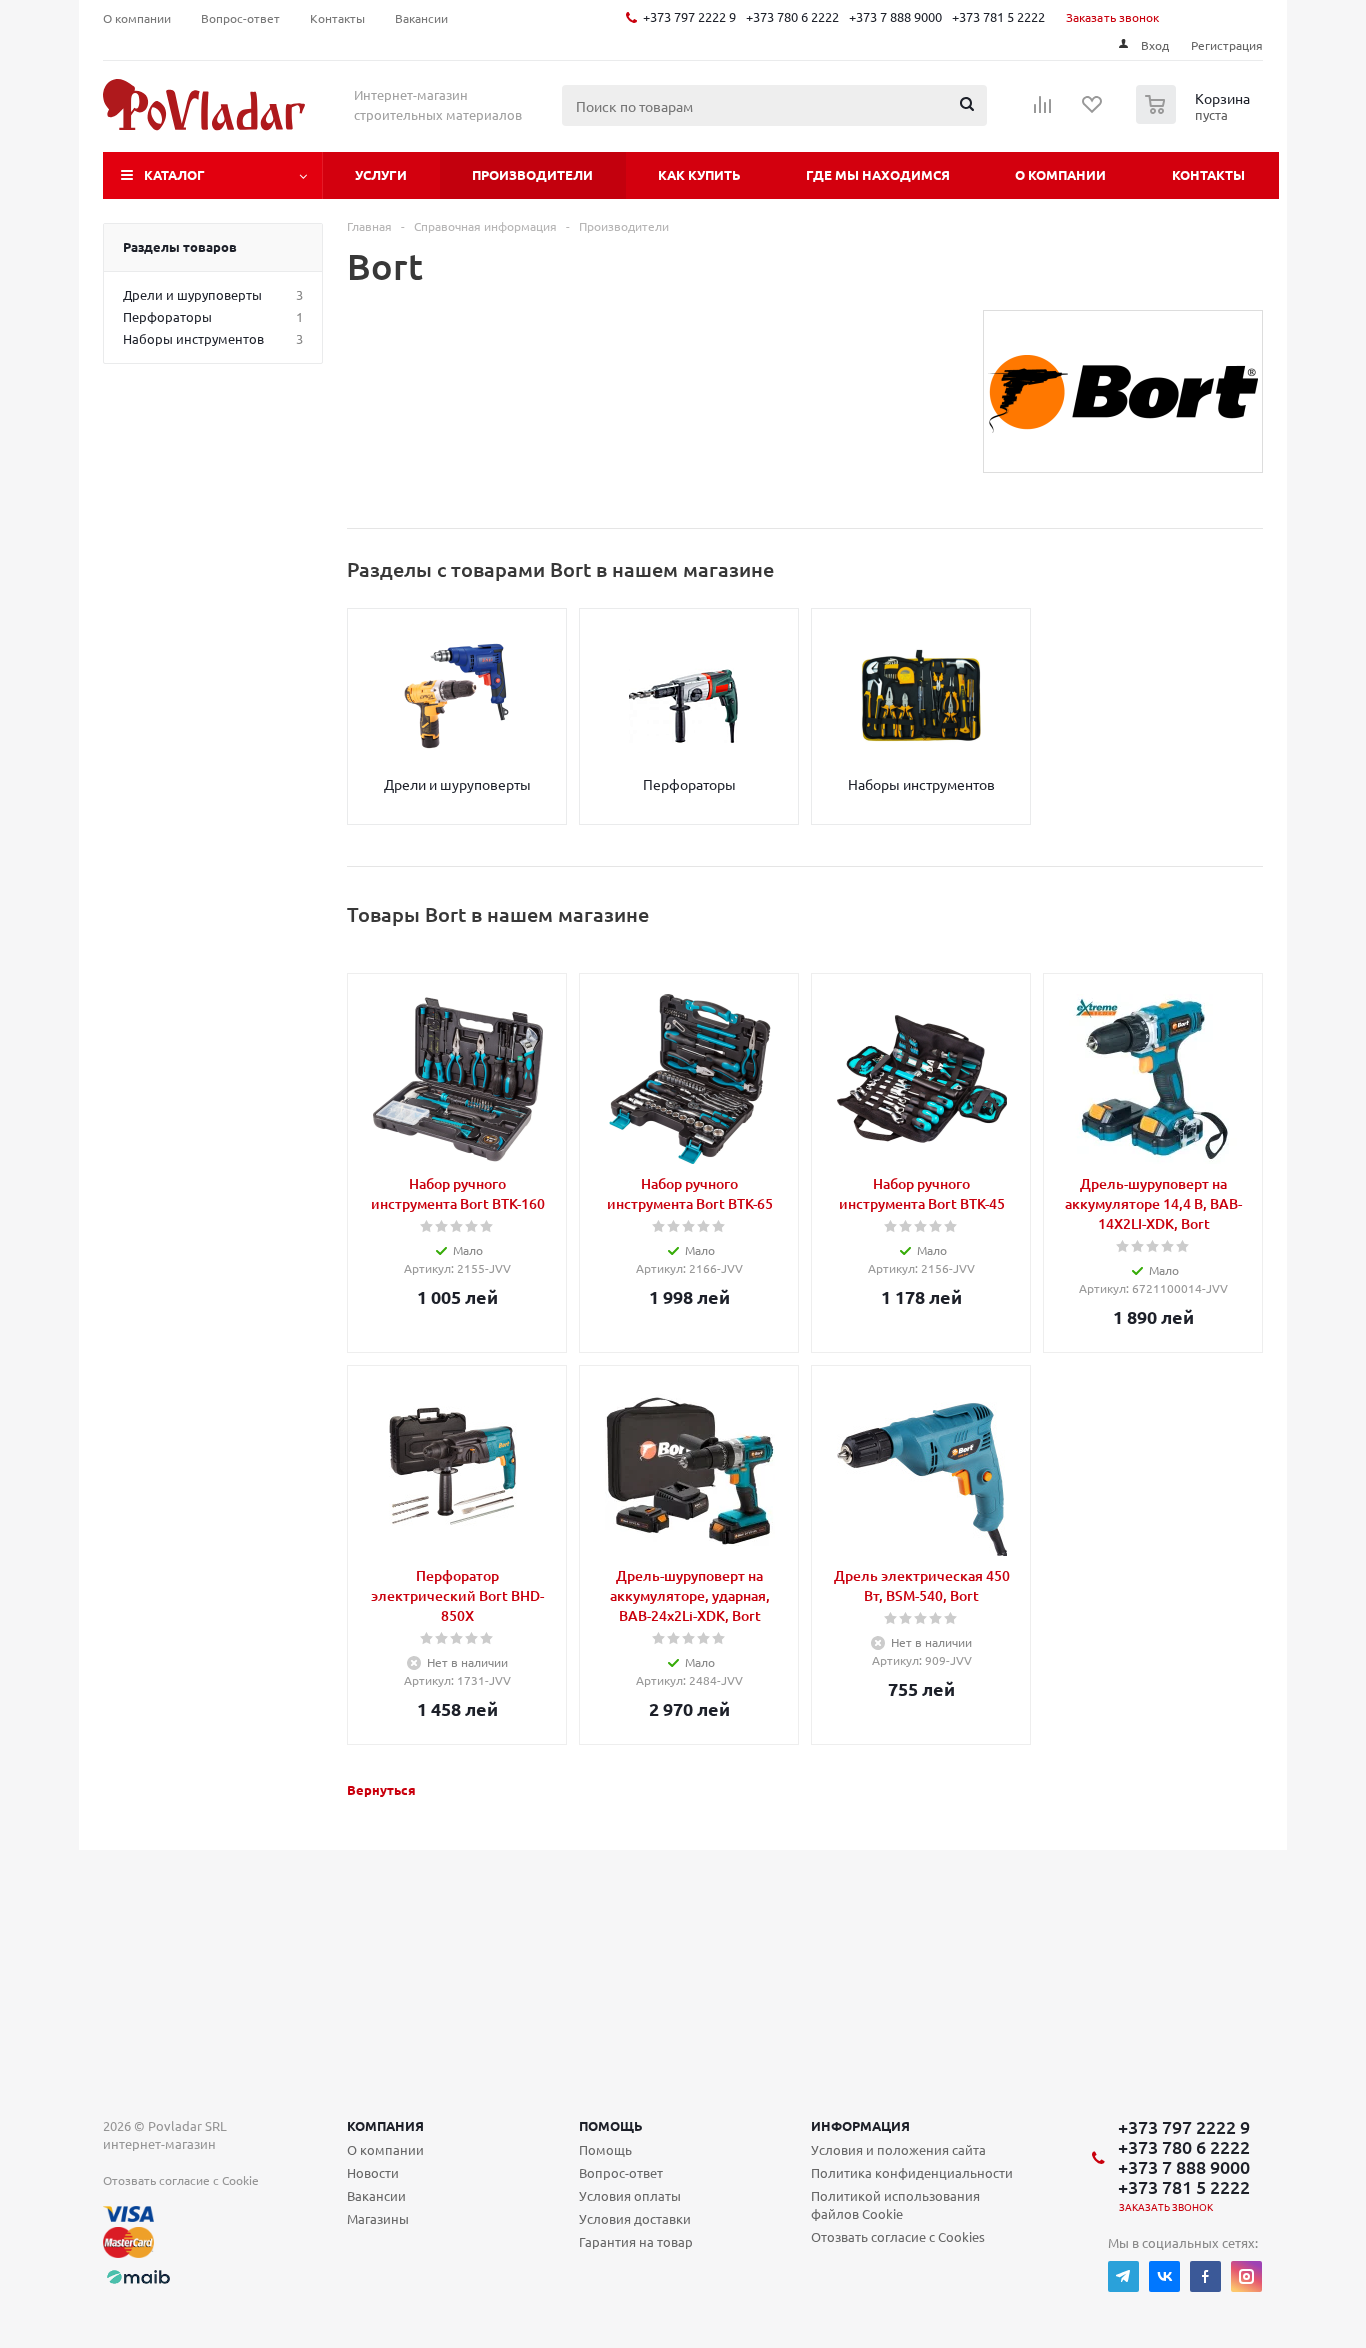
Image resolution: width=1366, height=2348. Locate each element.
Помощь (611, 2125)
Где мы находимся (878, 174)
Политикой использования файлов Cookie (895, 2204)
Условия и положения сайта (898, 2149)
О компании (1060, 174)
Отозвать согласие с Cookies (898, 2236)
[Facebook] (1205, 2276)
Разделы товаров (180, 246)
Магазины (378, 2218)
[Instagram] (1246, 2276)
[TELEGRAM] (1123, 2276)
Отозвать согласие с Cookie (181, 2180)
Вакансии (376, 2195)
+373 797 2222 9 (689, 16)
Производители (532, 174)
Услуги (381, 174)
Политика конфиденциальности (912, 2172)
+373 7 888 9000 (895, 16)
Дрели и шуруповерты (457, 784)
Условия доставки (635, 2218)
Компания (385, 2125)
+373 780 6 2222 (792, 16)
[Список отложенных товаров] (1093, 111)
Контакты (1208, 174)
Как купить (699, 174)
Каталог (174, 174)
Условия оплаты (630, 2195)
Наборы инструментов (921, 784)
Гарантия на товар (636, 2241)
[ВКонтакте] (1164, 2276)
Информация (860, 2125)
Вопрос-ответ (621, 2172)
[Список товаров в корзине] (1195, 118)
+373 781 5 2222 (998, 16)
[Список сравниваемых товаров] (1043, 111)
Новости (373, 2172)
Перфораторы (689, 784)
